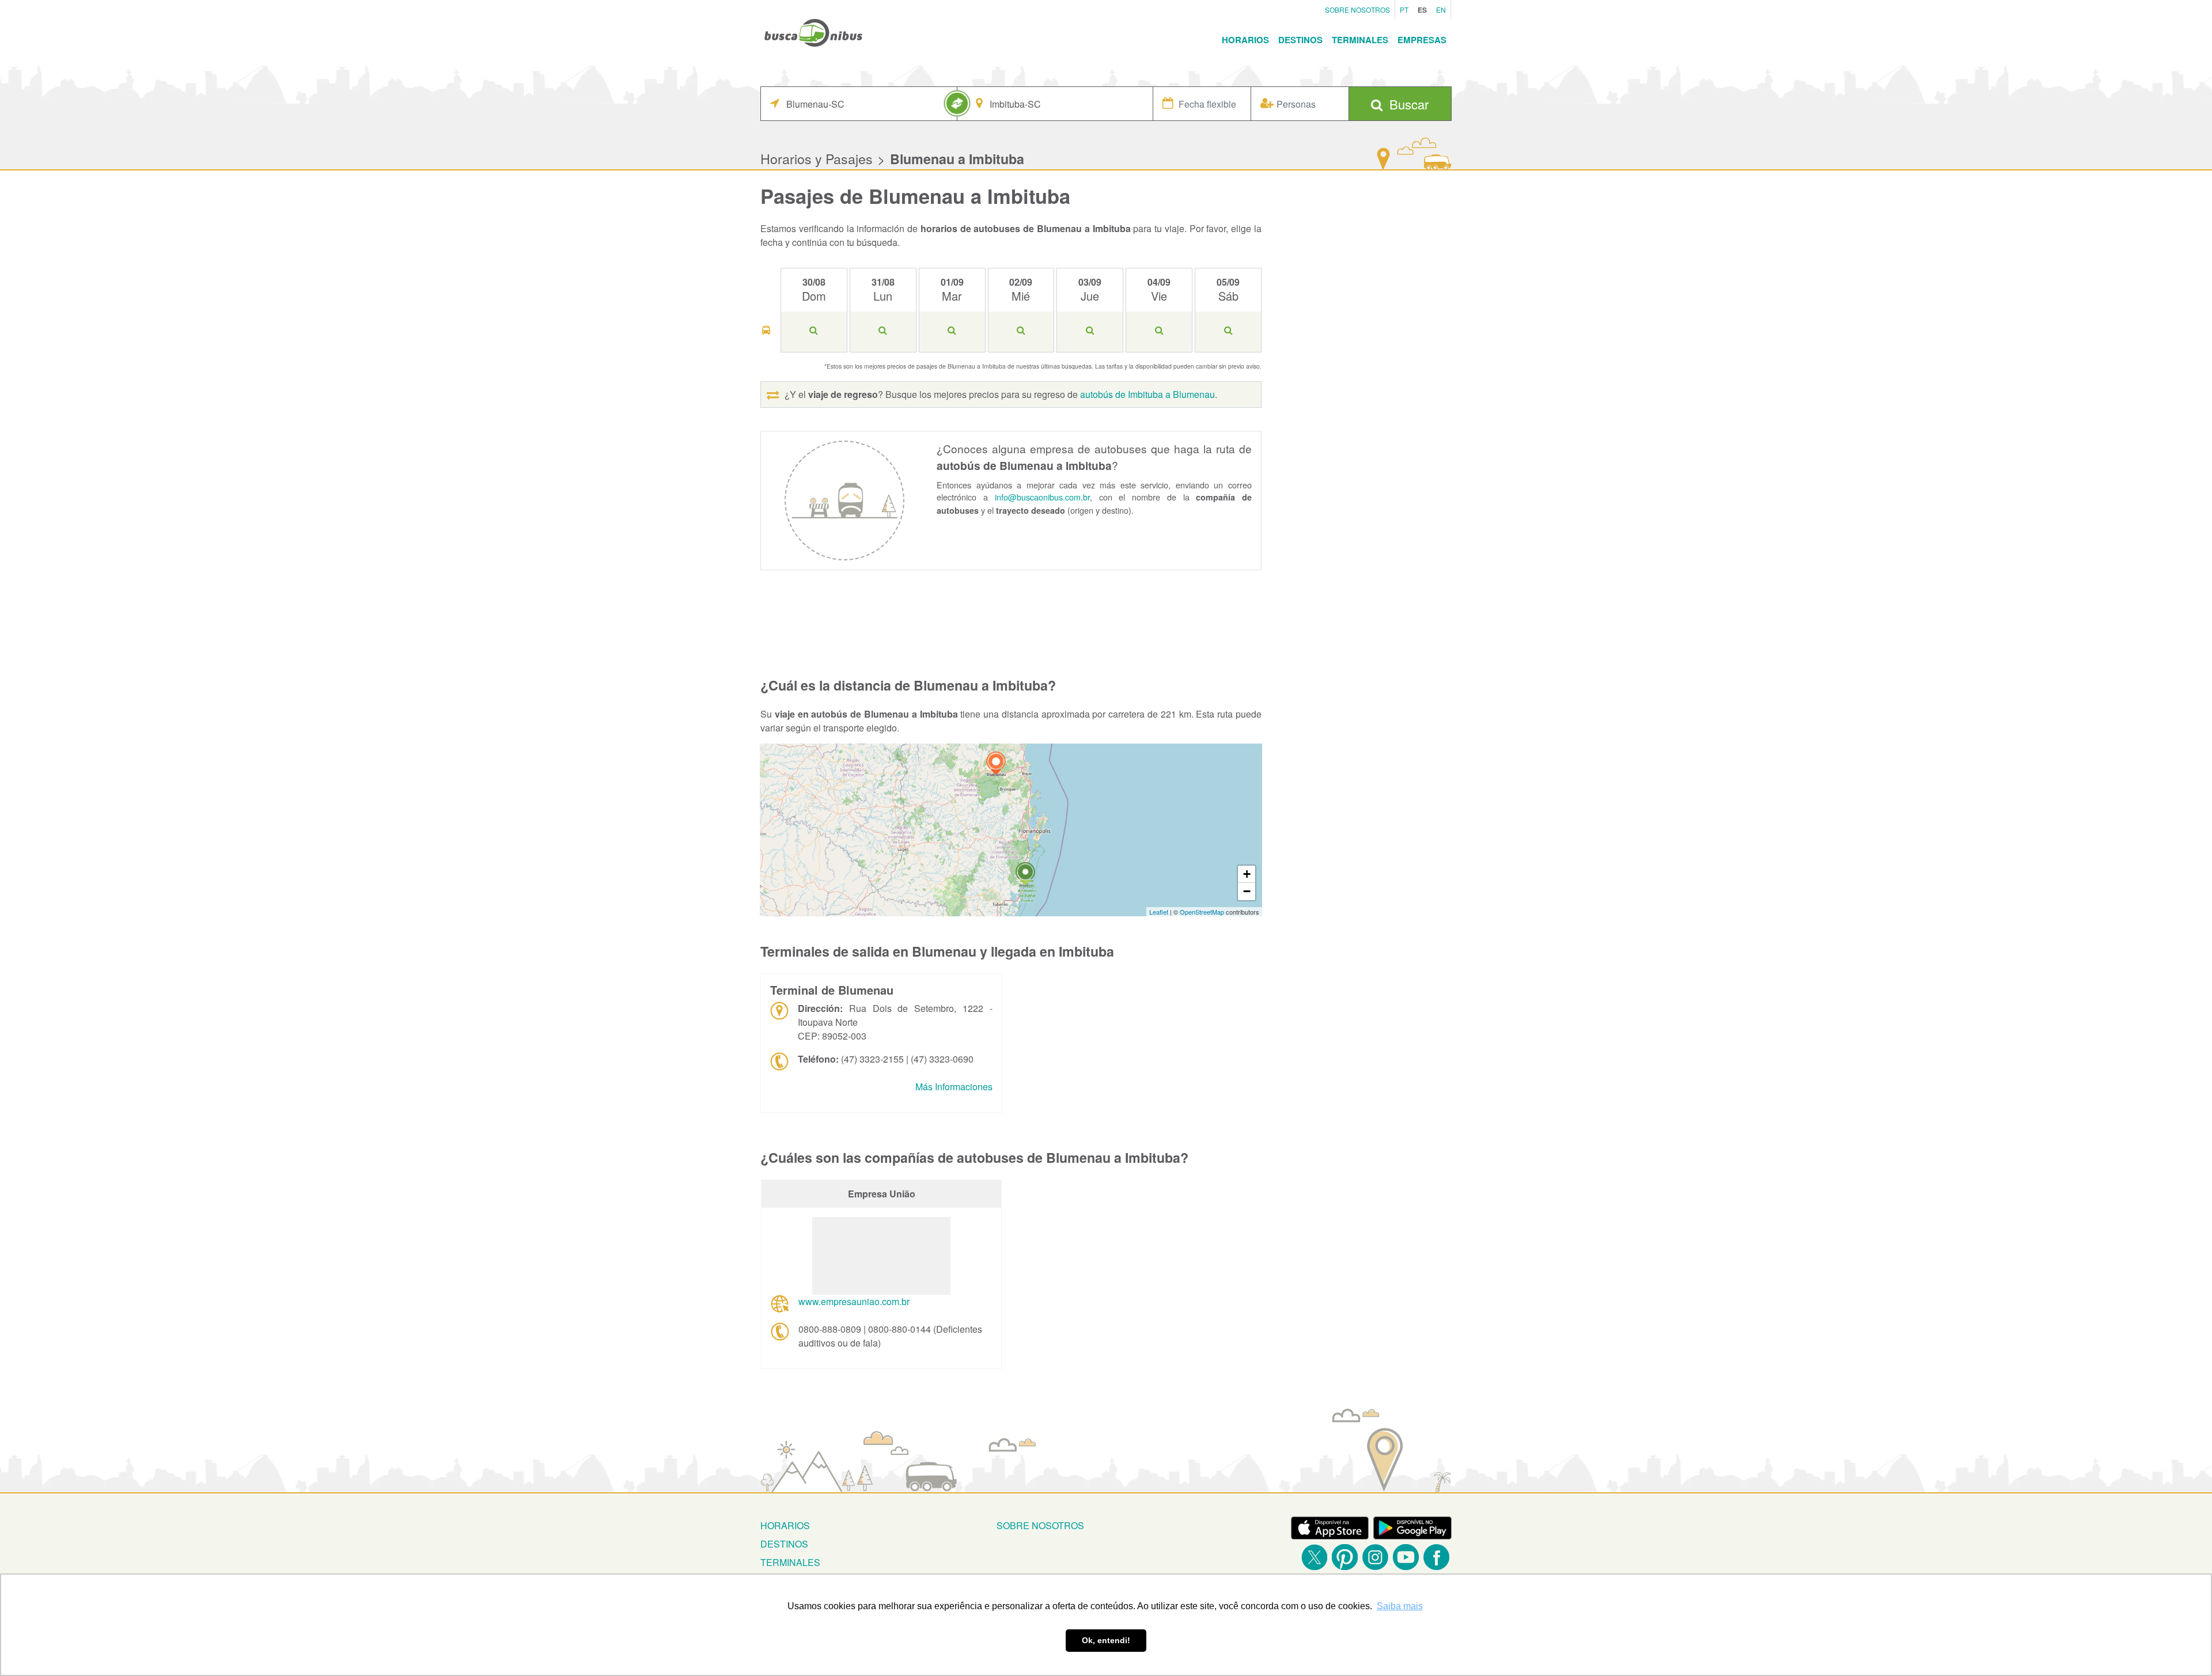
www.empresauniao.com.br (854, 1301)
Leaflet (1159, 912)
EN (1441, 10)
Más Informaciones (954, 1087)
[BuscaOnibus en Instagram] (1375, 1557)
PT (1404, 10)
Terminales (1360, 40)
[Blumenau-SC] (996, 765)
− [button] (1247, 891)
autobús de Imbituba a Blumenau (1147, 394)
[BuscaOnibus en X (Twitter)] (1314, 1557)
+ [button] (1247, 874)
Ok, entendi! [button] (1106, 1640)
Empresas (1422, 40)
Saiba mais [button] (1400, 1606)
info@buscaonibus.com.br (1042, 497)
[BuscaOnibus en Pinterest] (1345, 1557)
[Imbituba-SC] (1025, 875)
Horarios (1245, 40)
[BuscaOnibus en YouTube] (1406, 1557)
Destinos (1300, 40)
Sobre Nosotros (1357, 10)
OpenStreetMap (1202, 912)
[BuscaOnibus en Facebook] (1436, 1557)
